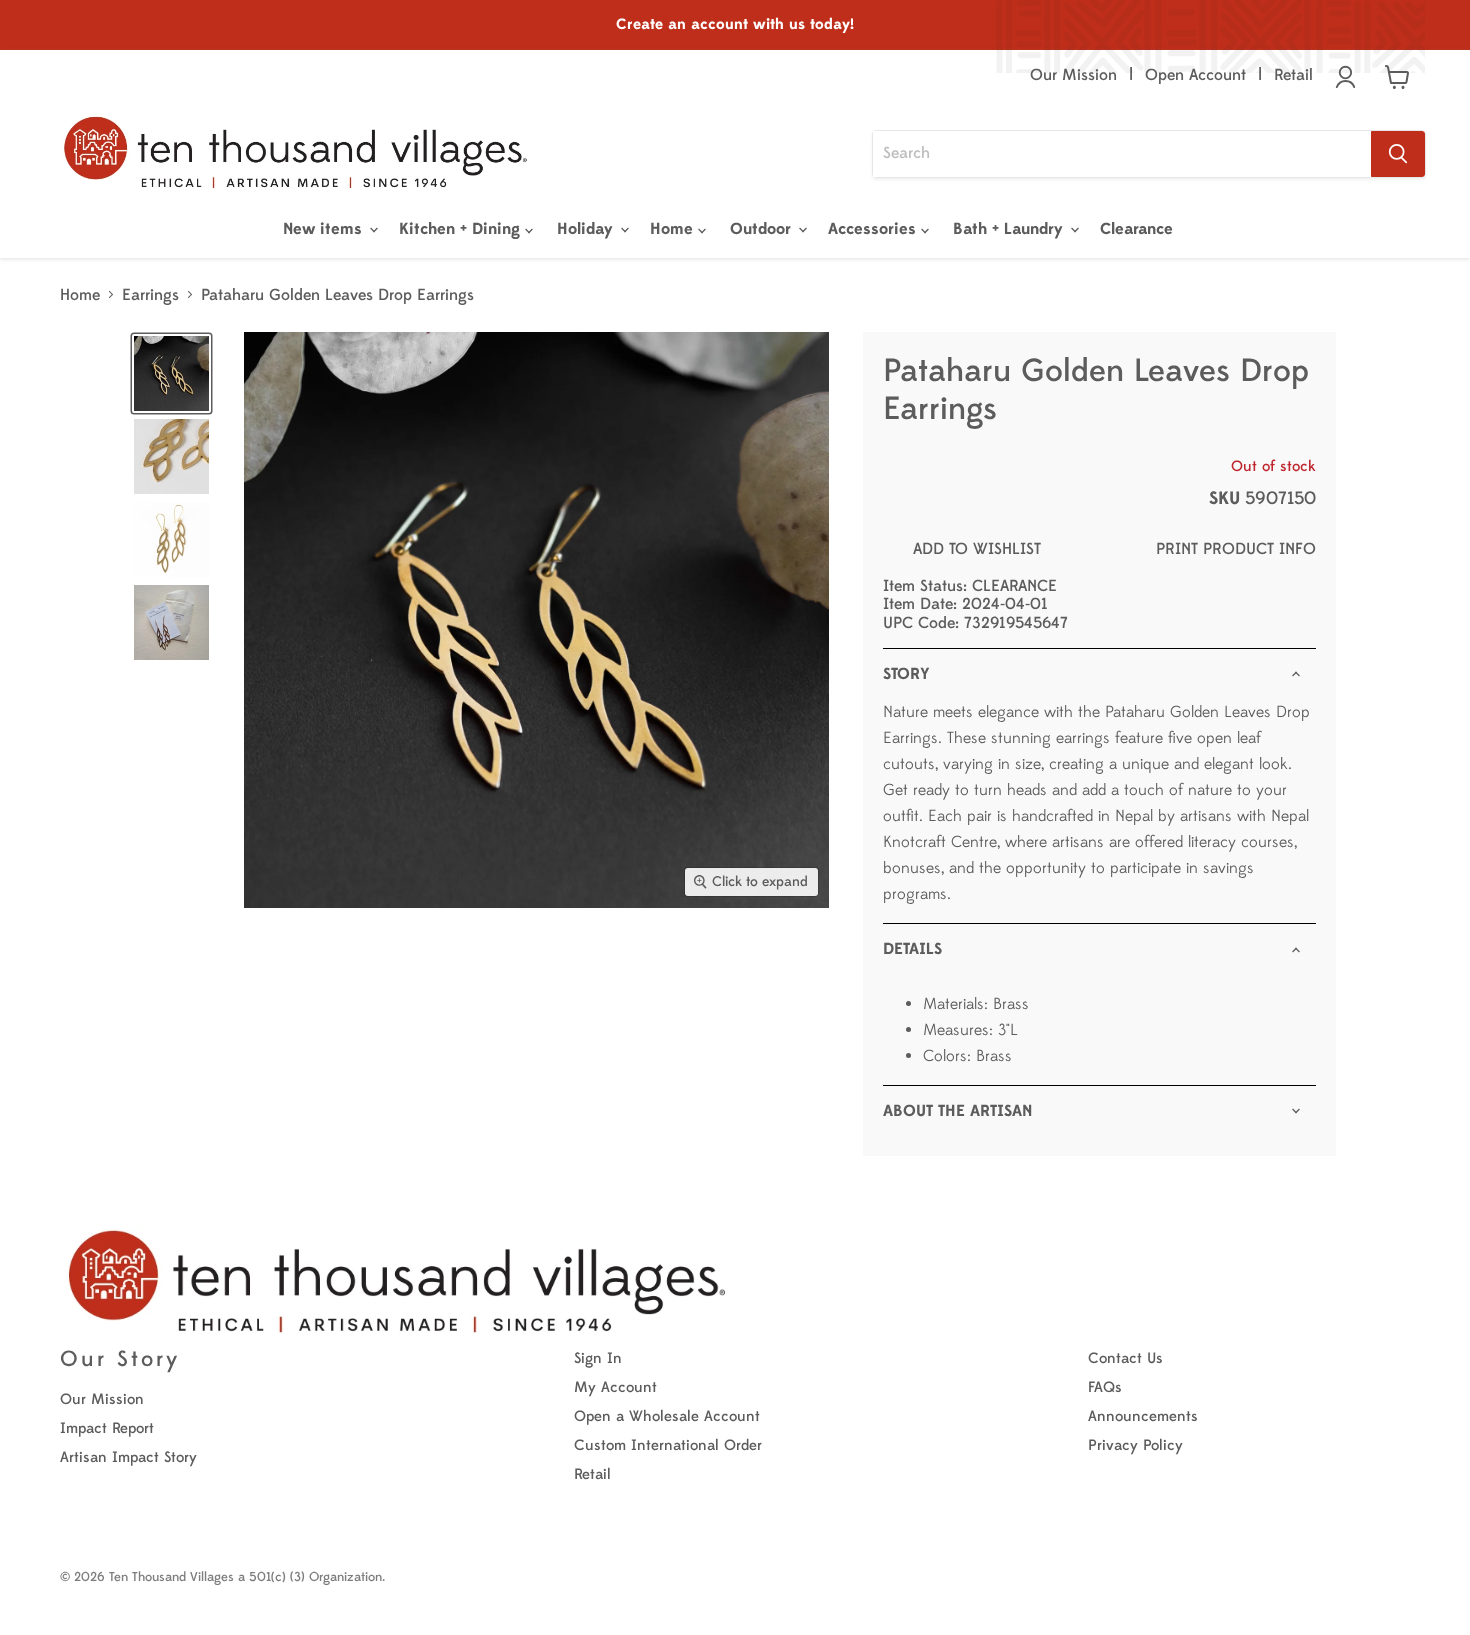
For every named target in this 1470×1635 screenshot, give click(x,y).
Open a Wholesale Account (667, 1416)
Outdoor (763, 229)
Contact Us (1125, 1358)
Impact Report (107, 1428)
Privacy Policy (1135, 1445)
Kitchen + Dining (462, 229)
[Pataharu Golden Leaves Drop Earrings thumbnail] (171, 373)
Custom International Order (668, 1445)
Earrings (150, 295)
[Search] (1398, 154)
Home (674, 229)
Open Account (1195, 75)
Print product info (1236, 549)
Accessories (874, 229)
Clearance (1136, 229)
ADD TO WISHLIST (977, 549)
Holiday (587, 229)
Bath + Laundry (1010, 229)
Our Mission (1073, 75)
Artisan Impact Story (128, 1457)
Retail (1293, 75)
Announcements (1143, 1416)
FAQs (1105, 1387)
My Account (615, 1387)
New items (325, 229)
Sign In (598, 1358)
